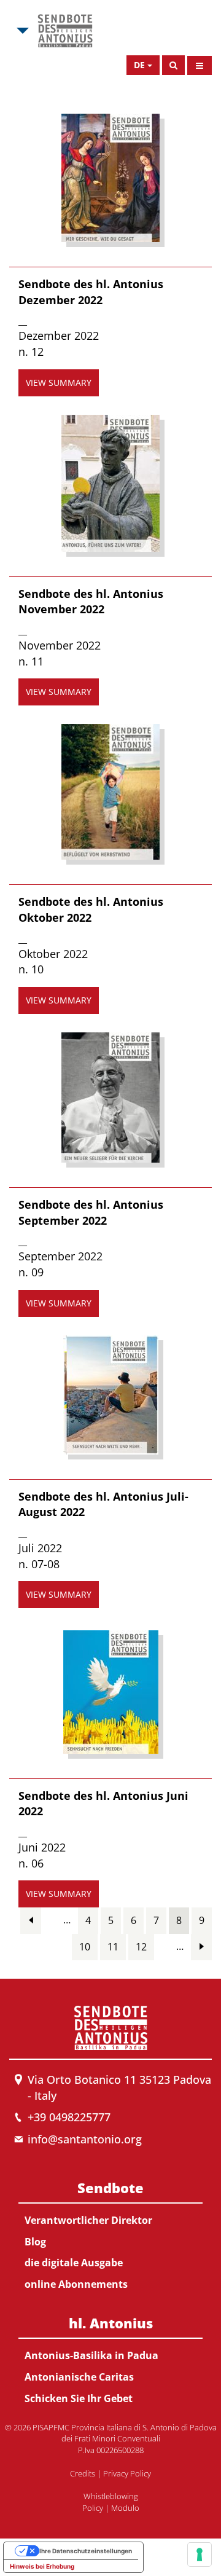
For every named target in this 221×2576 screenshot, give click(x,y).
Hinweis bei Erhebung (42, 2566)
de (139, 65)
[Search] (173, 65)
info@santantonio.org (85, 2139)
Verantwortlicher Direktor (88, 2220)
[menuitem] (110, 2234)
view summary (59, 383)
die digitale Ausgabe (74, 2263)
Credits (83, 2473)
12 (141, 1947)
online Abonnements (76, 2284)
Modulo (125, 2508)
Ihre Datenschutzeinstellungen (86, 2551)
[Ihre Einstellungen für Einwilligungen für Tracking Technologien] (200, 2554)
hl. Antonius (111, 2323)
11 (113, 1947)
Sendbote (110, 2188)
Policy (93, 2508)
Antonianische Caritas (79, 2377)
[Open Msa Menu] (21, 31)
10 (85, 1947)
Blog (35, 2242)
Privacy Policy (127, 2473)
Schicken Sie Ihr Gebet (79, 2398)
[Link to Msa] (65, 31)
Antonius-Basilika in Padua (91, 2355)
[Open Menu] (200, 65)
